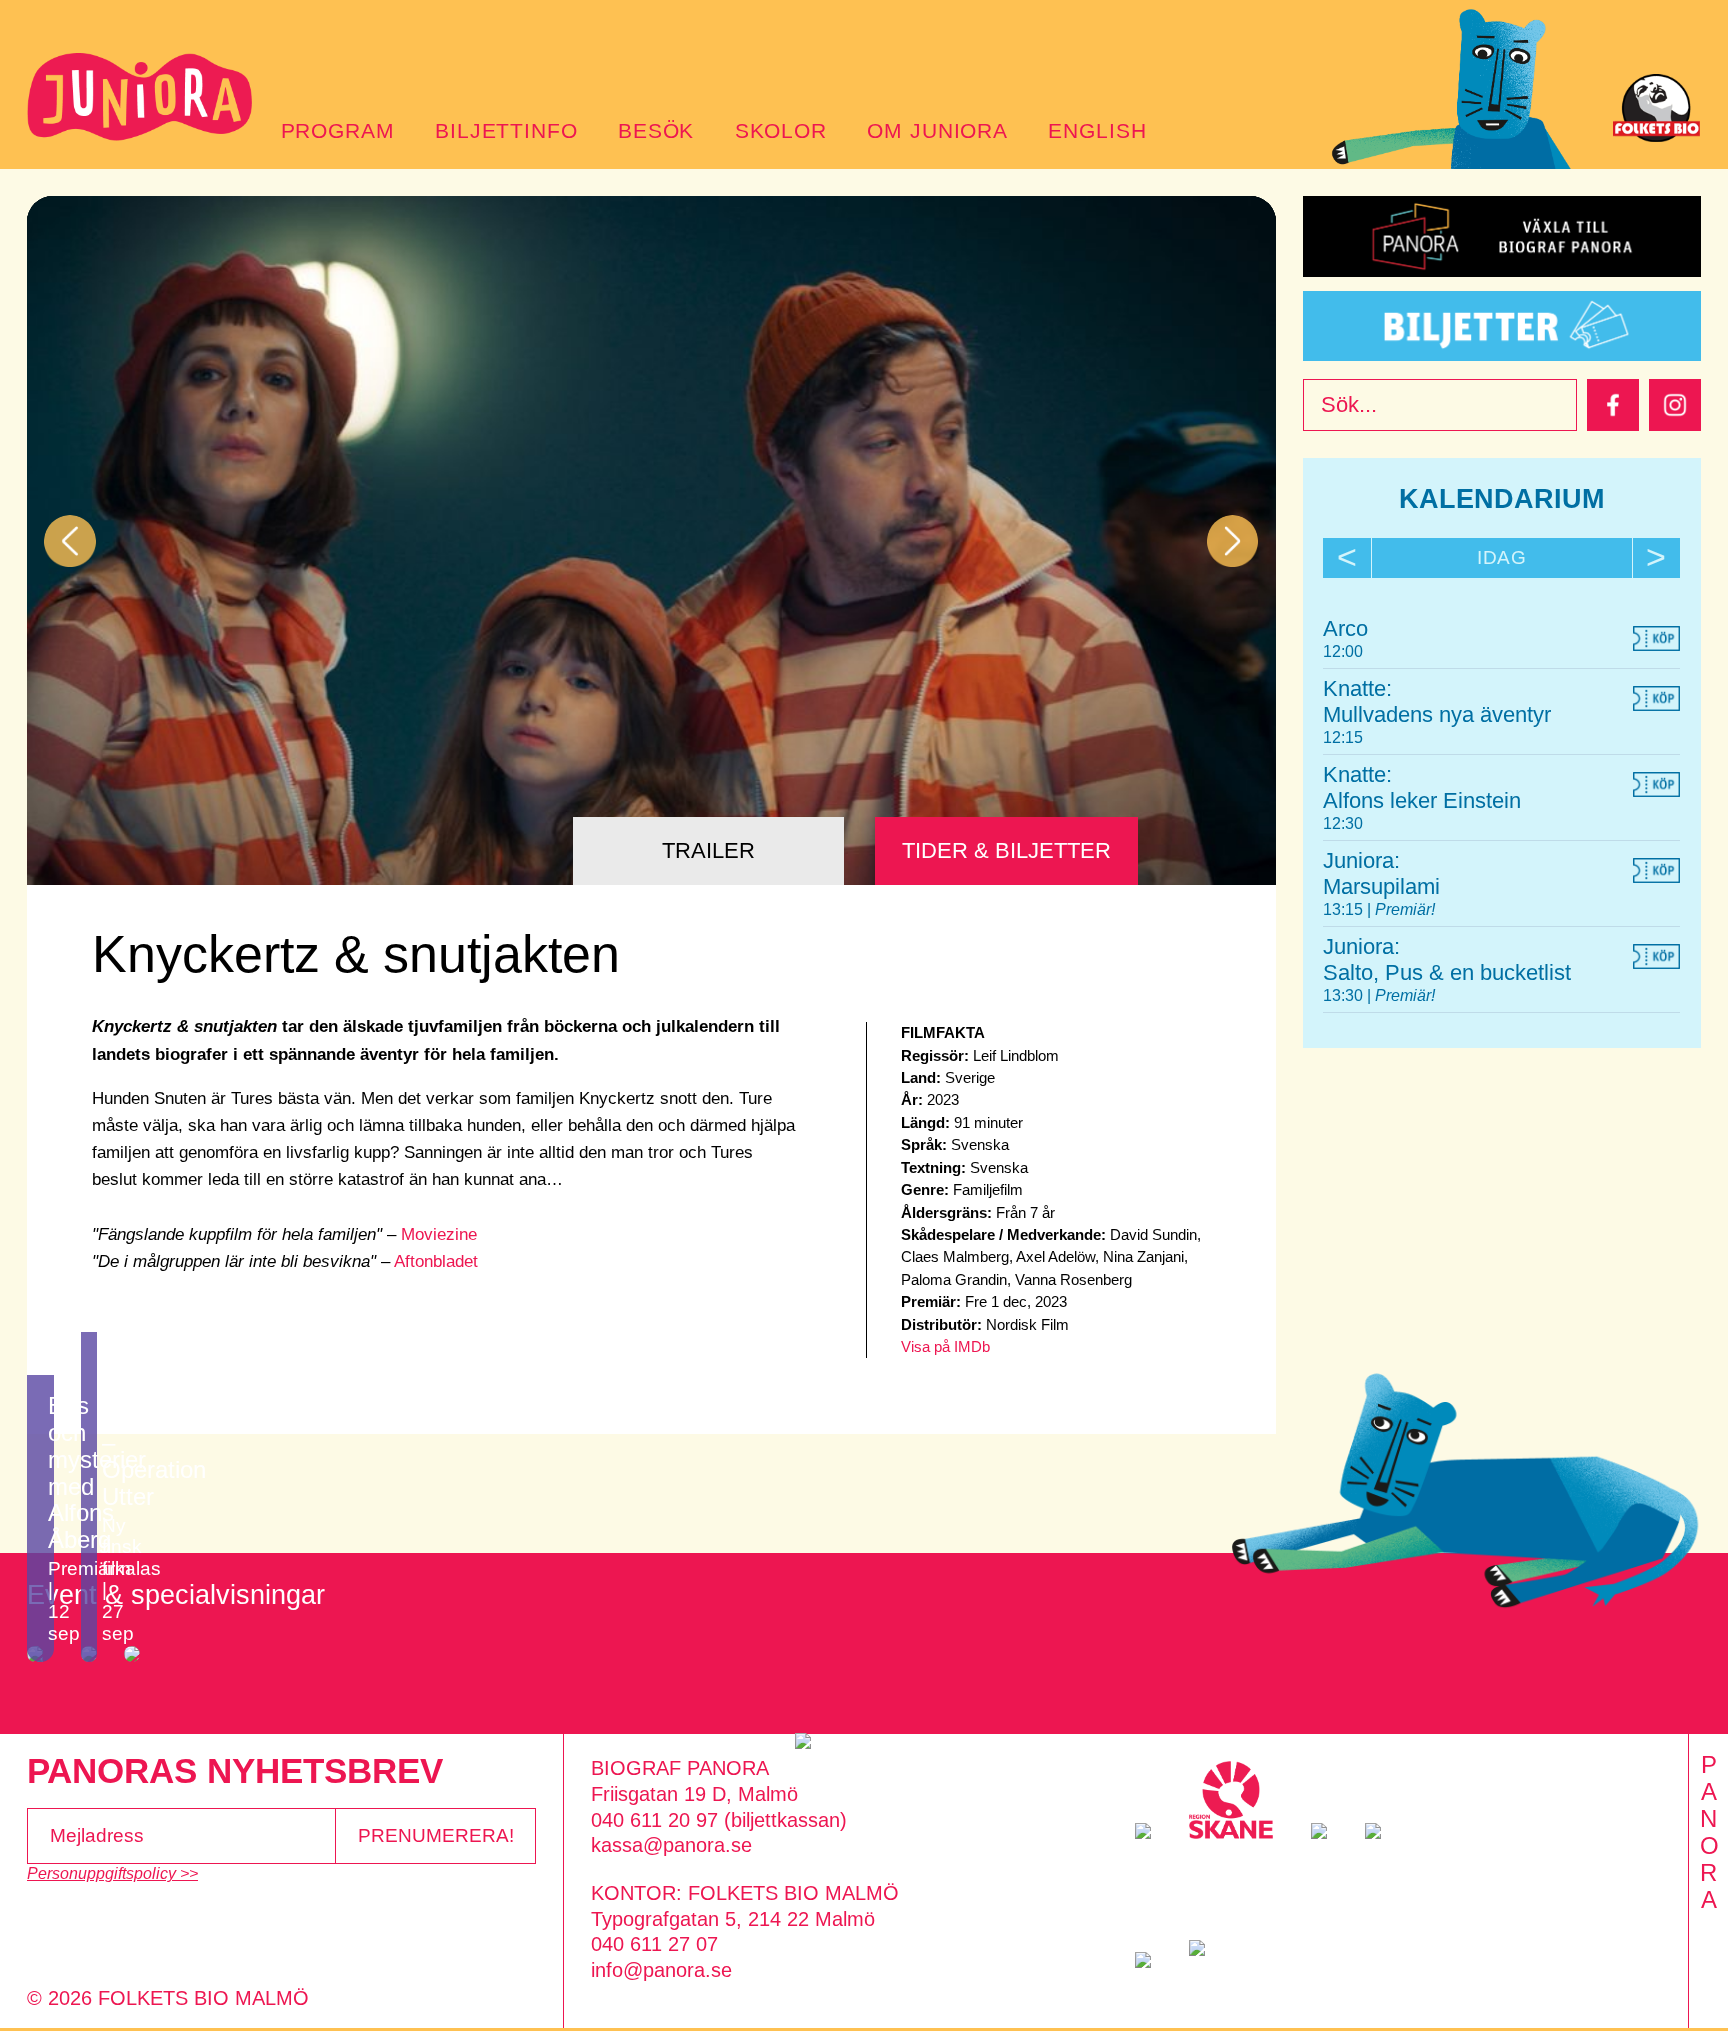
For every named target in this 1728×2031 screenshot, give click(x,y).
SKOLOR (781, 130)
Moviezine (439, 1234)
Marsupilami (1381, 886)
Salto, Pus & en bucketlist (1447, 972)
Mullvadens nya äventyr (1437, 714)
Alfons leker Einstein (1422, 800)
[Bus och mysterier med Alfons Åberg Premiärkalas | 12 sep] (40, 1654)
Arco (1345, 628)
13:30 (1345, 995)
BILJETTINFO (506, 130)
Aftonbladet (436, 1261)
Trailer (708, 850)
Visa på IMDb (945, 1346)
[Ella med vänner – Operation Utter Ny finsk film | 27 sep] (89, 1654)
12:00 (1343, 651)
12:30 (1343, 823)
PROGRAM (338, 130)
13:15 (1345, 909)
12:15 (1343, 737)
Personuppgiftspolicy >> (112, 1873)
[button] (70, 541)
